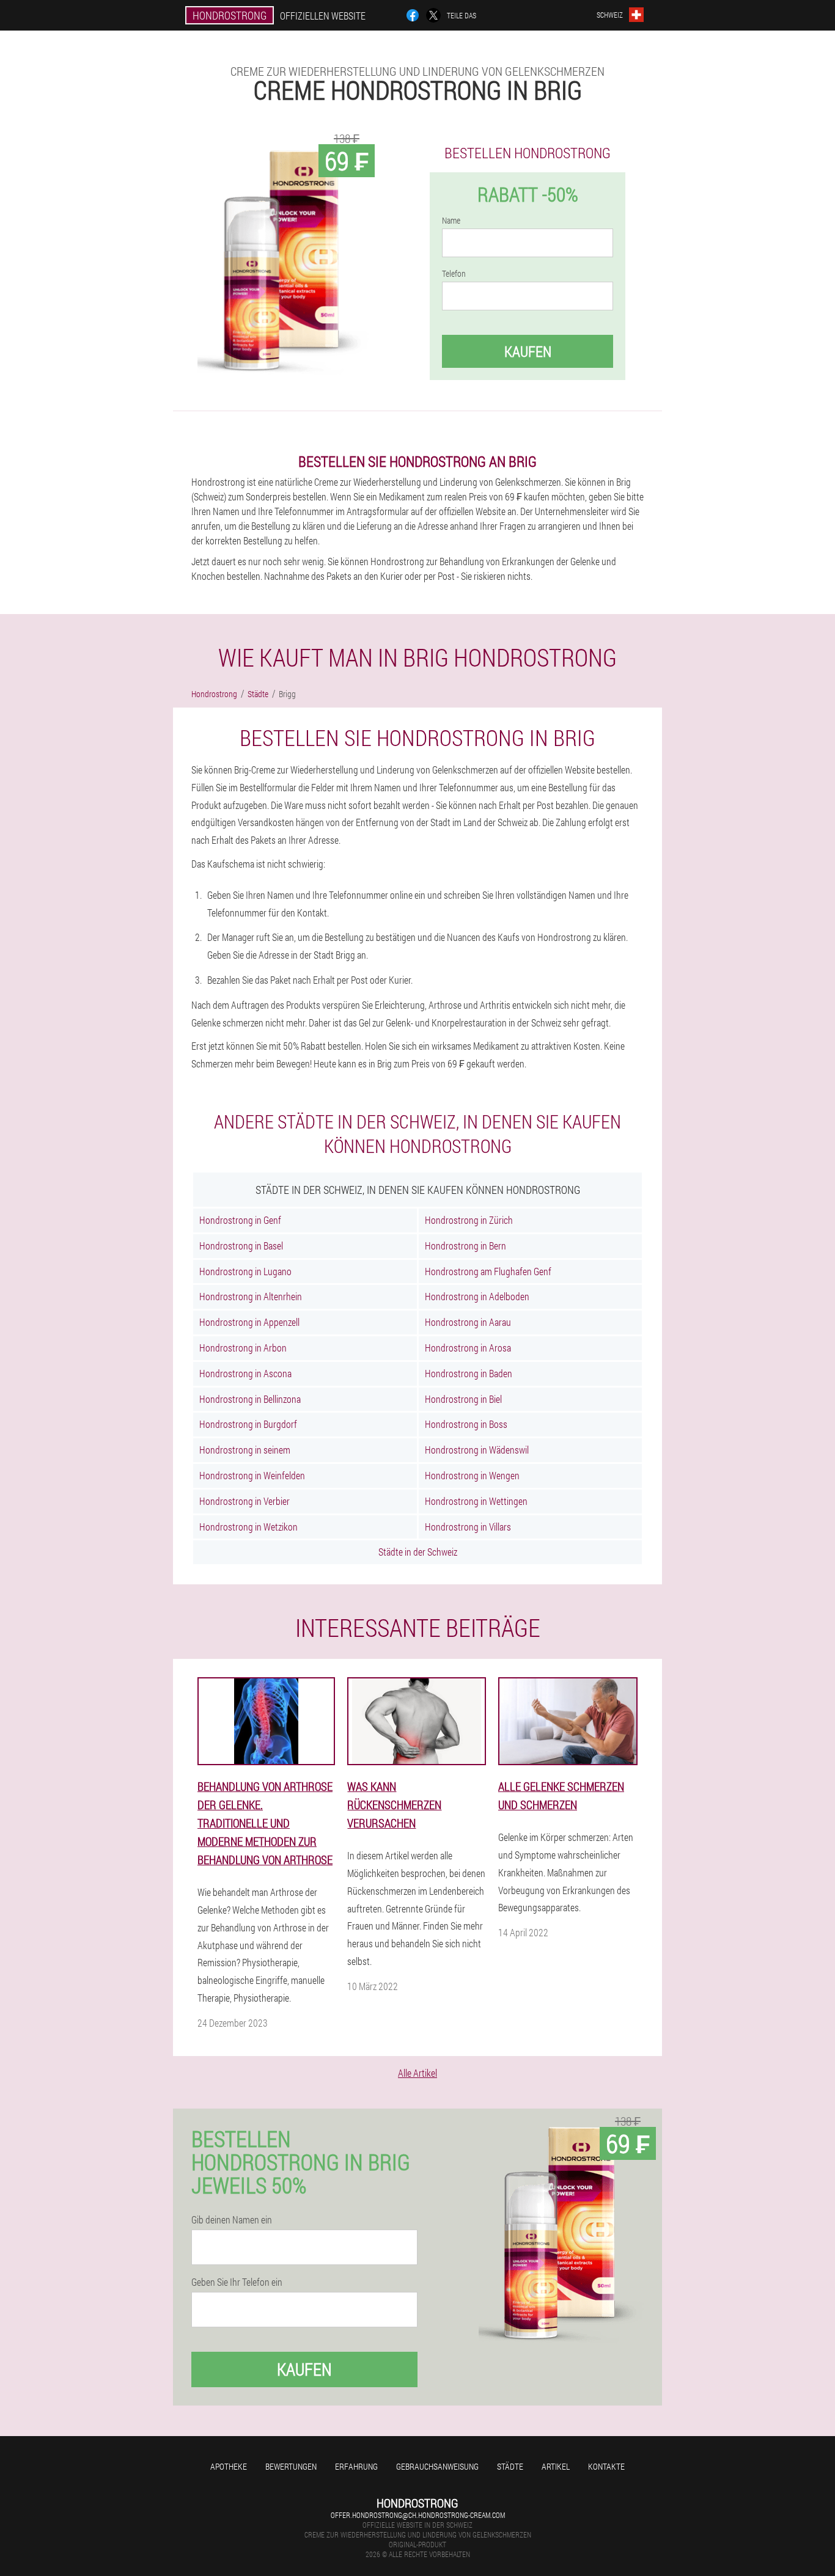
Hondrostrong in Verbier (245, 1501)
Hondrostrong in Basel (241, 1246)
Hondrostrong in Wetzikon (248, 1527)
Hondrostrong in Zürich (469, 1220)
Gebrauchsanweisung (437, 2466)
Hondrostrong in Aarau (468, 1322)
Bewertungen (291, 2466)
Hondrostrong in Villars (468, 1527)
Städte (510, 2466)
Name (451, 221)
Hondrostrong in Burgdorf (248, 1424)
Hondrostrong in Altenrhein (251, 1296)
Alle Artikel (417, 2073)
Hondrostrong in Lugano (245, 1271)
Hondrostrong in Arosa (468, 1348)
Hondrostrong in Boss (466, 1424)
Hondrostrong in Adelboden (477, 1296)
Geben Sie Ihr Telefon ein (237, 2282)
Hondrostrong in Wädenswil (477, 1450)
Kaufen (528, 351)
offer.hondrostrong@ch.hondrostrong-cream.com (418, 2515)
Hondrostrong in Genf (240, 1220)
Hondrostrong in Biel (463, 1399)
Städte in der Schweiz (418, 1552)
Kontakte (606, 2466)
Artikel (556, 2466)
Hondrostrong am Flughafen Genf (488, 1271)
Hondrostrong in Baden (469, 1373)
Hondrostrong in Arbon (243, 1348)
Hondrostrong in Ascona (245, 1373)
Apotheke (229, 2466)
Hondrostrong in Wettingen (476, 1501)
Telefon (454, 274)
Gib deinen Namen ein (232, 2220)
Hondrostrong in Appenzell (249, 1322)
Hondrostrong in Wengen (472, 1475)
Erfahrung (356, 2466)
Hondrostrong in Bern (465, 1246)
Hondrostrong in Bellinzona (250, 1399)
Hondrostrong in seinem (245, 1450)
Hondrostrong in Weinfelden (252, 1475)
